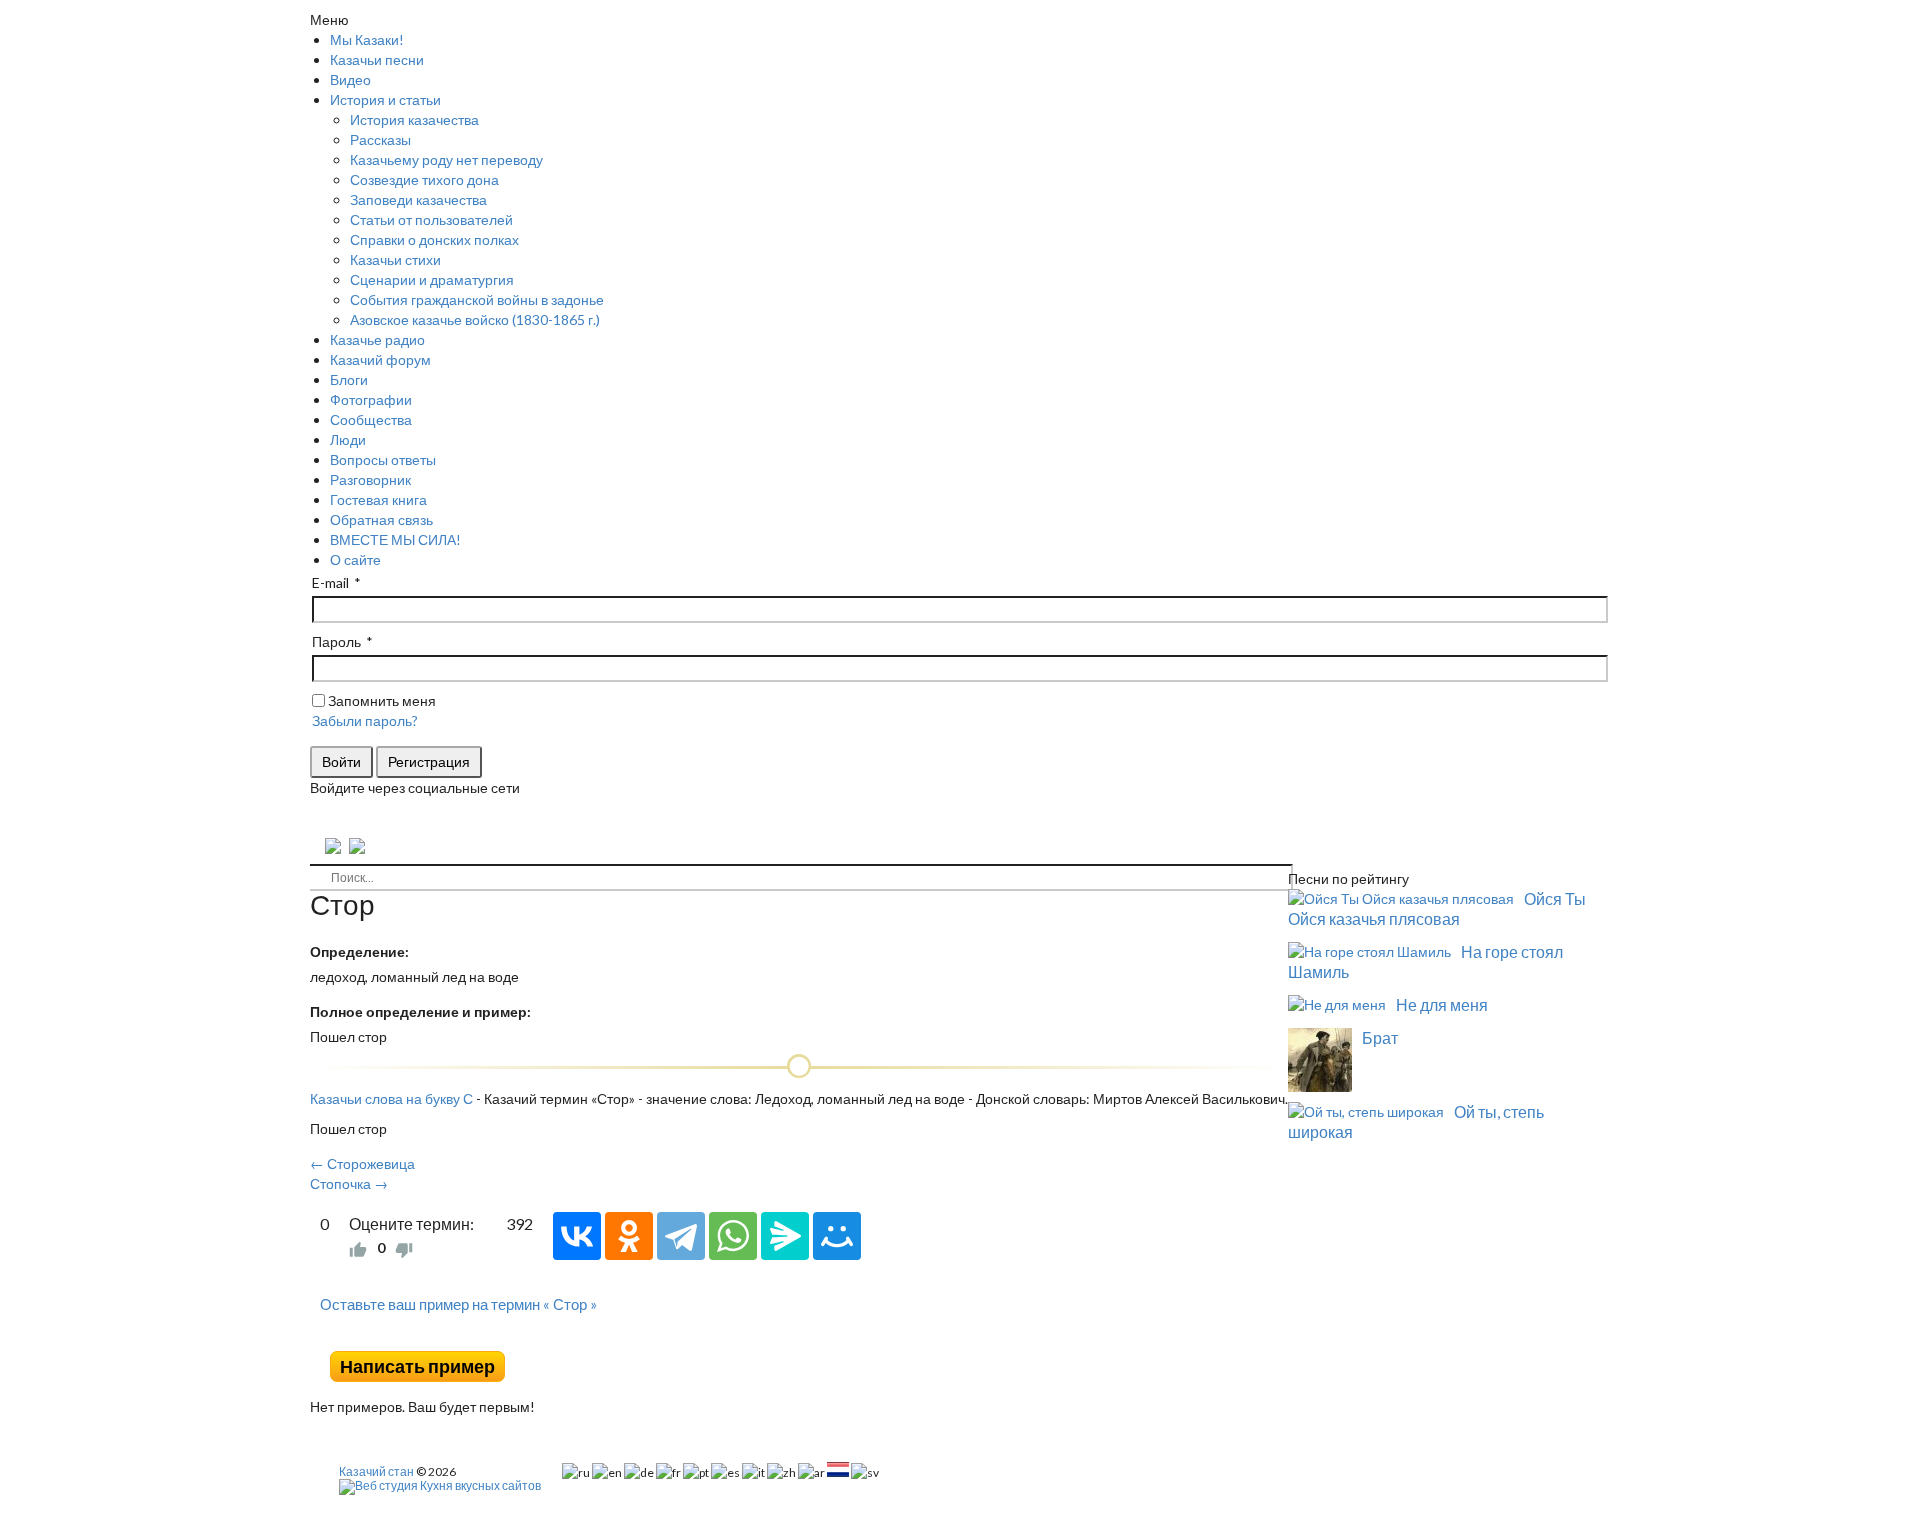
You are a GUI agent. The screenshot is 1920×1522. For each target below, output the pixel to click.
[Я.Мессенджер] (785, 1236)
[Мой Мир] (837, 1236)
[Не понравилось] (404, 1248)
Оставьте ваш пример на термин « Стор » (458, 1304)
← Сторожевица (362, 1163)
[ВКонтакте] (577, 1236)
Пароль (336, 641)
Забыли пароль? (365, 720)
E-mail (330, 582)
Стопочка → (349, 1183)
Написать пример (417, 1366)
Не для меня (1442, 1004)
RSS (1280, 1336)
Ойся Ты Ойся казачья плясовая (1437, 908)
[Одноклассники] (629, 1236)
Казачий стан (376, 1471)
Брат (1380, 1037)
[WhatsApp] (733, 1236)
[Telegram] (681, 1236)
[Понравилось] (358, 1248)
